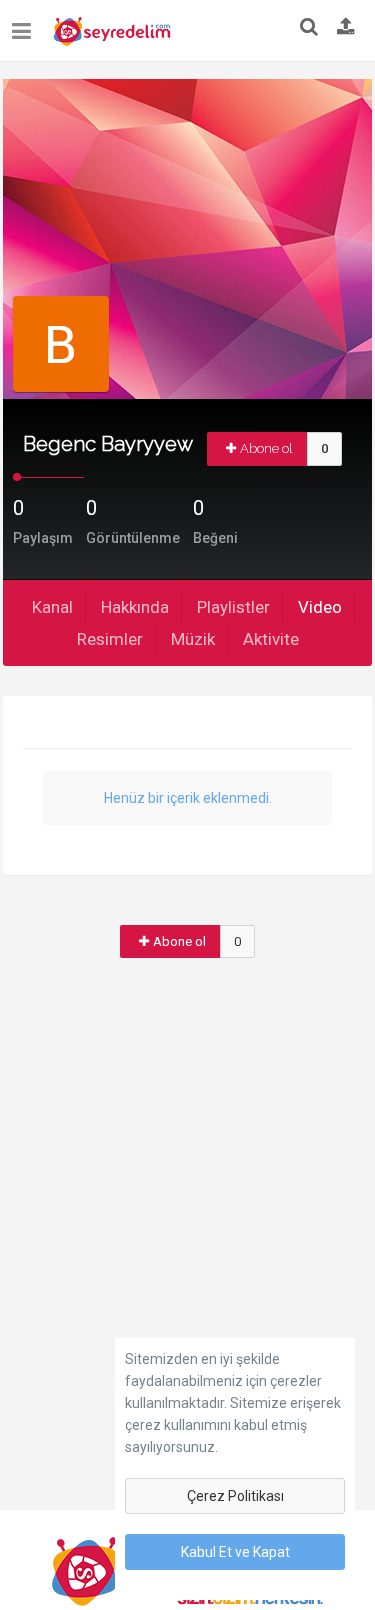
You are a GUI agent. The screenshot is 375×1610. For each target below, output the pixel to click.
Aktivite (271, 639)
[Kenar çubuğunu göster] (25, 23)
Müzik (193, 639)
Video (320, 607)
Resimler (110, 639)
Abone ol (266, 448)
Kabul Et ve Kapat (235, 1552)
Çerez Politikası (235, 1496)
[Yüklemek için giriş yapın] (346, 28)
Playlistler (233, 607)
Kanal (52, 607)
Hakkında (135, 607)
